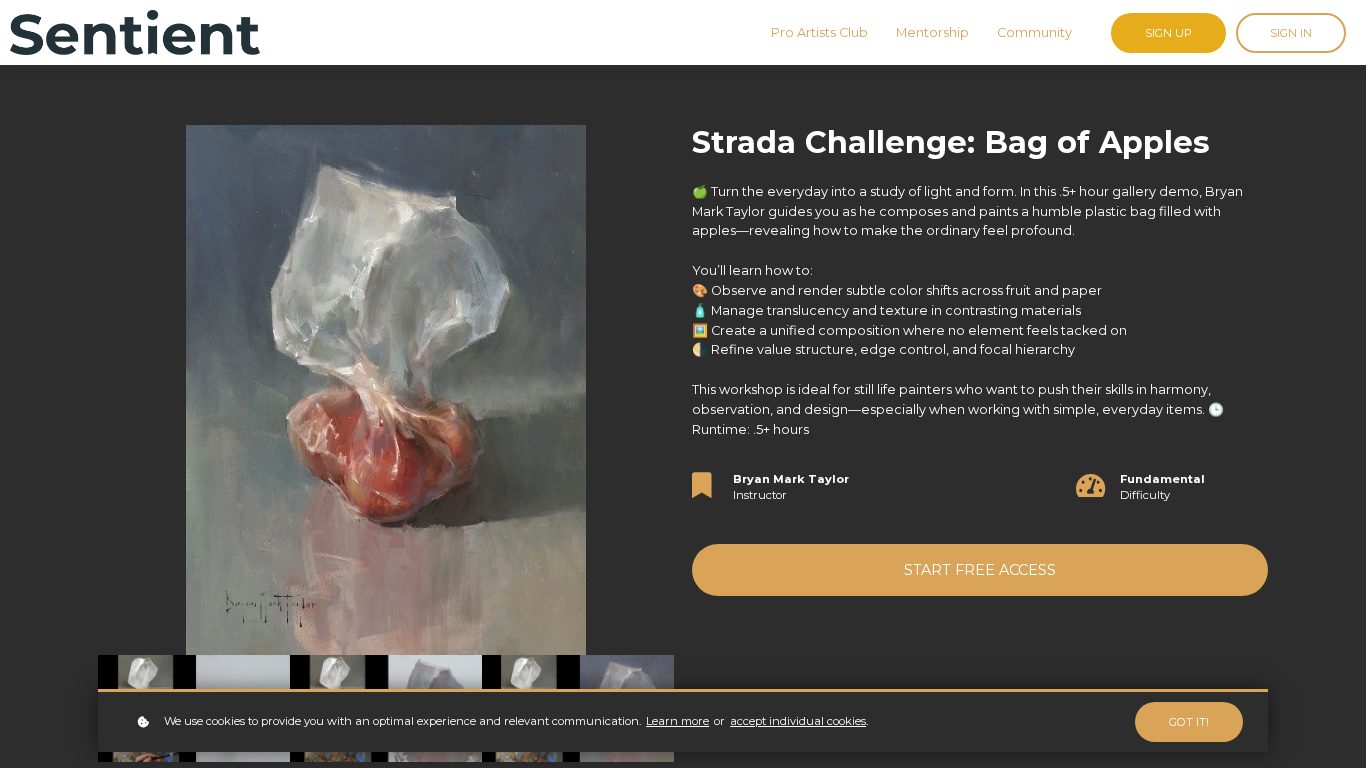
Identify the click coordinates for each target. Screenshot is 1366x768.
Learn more (677, 721)
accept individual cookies (798, 721)
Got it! (1189, 722)
